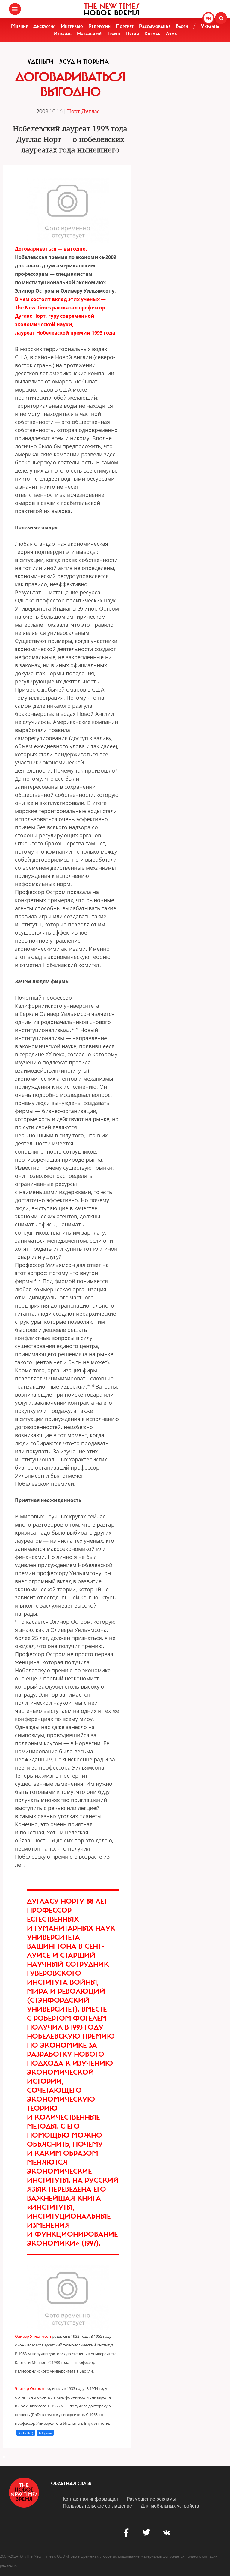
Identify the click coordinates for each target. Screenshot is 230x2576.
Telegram (45, 2433)
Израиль (62, 34)
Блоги (182, 26)
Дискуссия (44, 26)
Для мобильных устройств (170, 2506)
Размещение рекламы (151, 2499)
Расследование (155, 26)
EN (208, 19)
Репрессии (99, 26)
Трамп (114, 34)
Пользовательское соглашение (97, 2506)
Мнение (19, 26)
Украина (210, 26)
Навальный (89, 34)
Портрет (125, 26)
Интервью (72, 26)
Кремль (152, 34)
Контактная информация (90, 2499)
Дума (171, 34)
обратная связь (71, 2484)
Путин (132, 34)
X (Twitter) (26, 2433)
